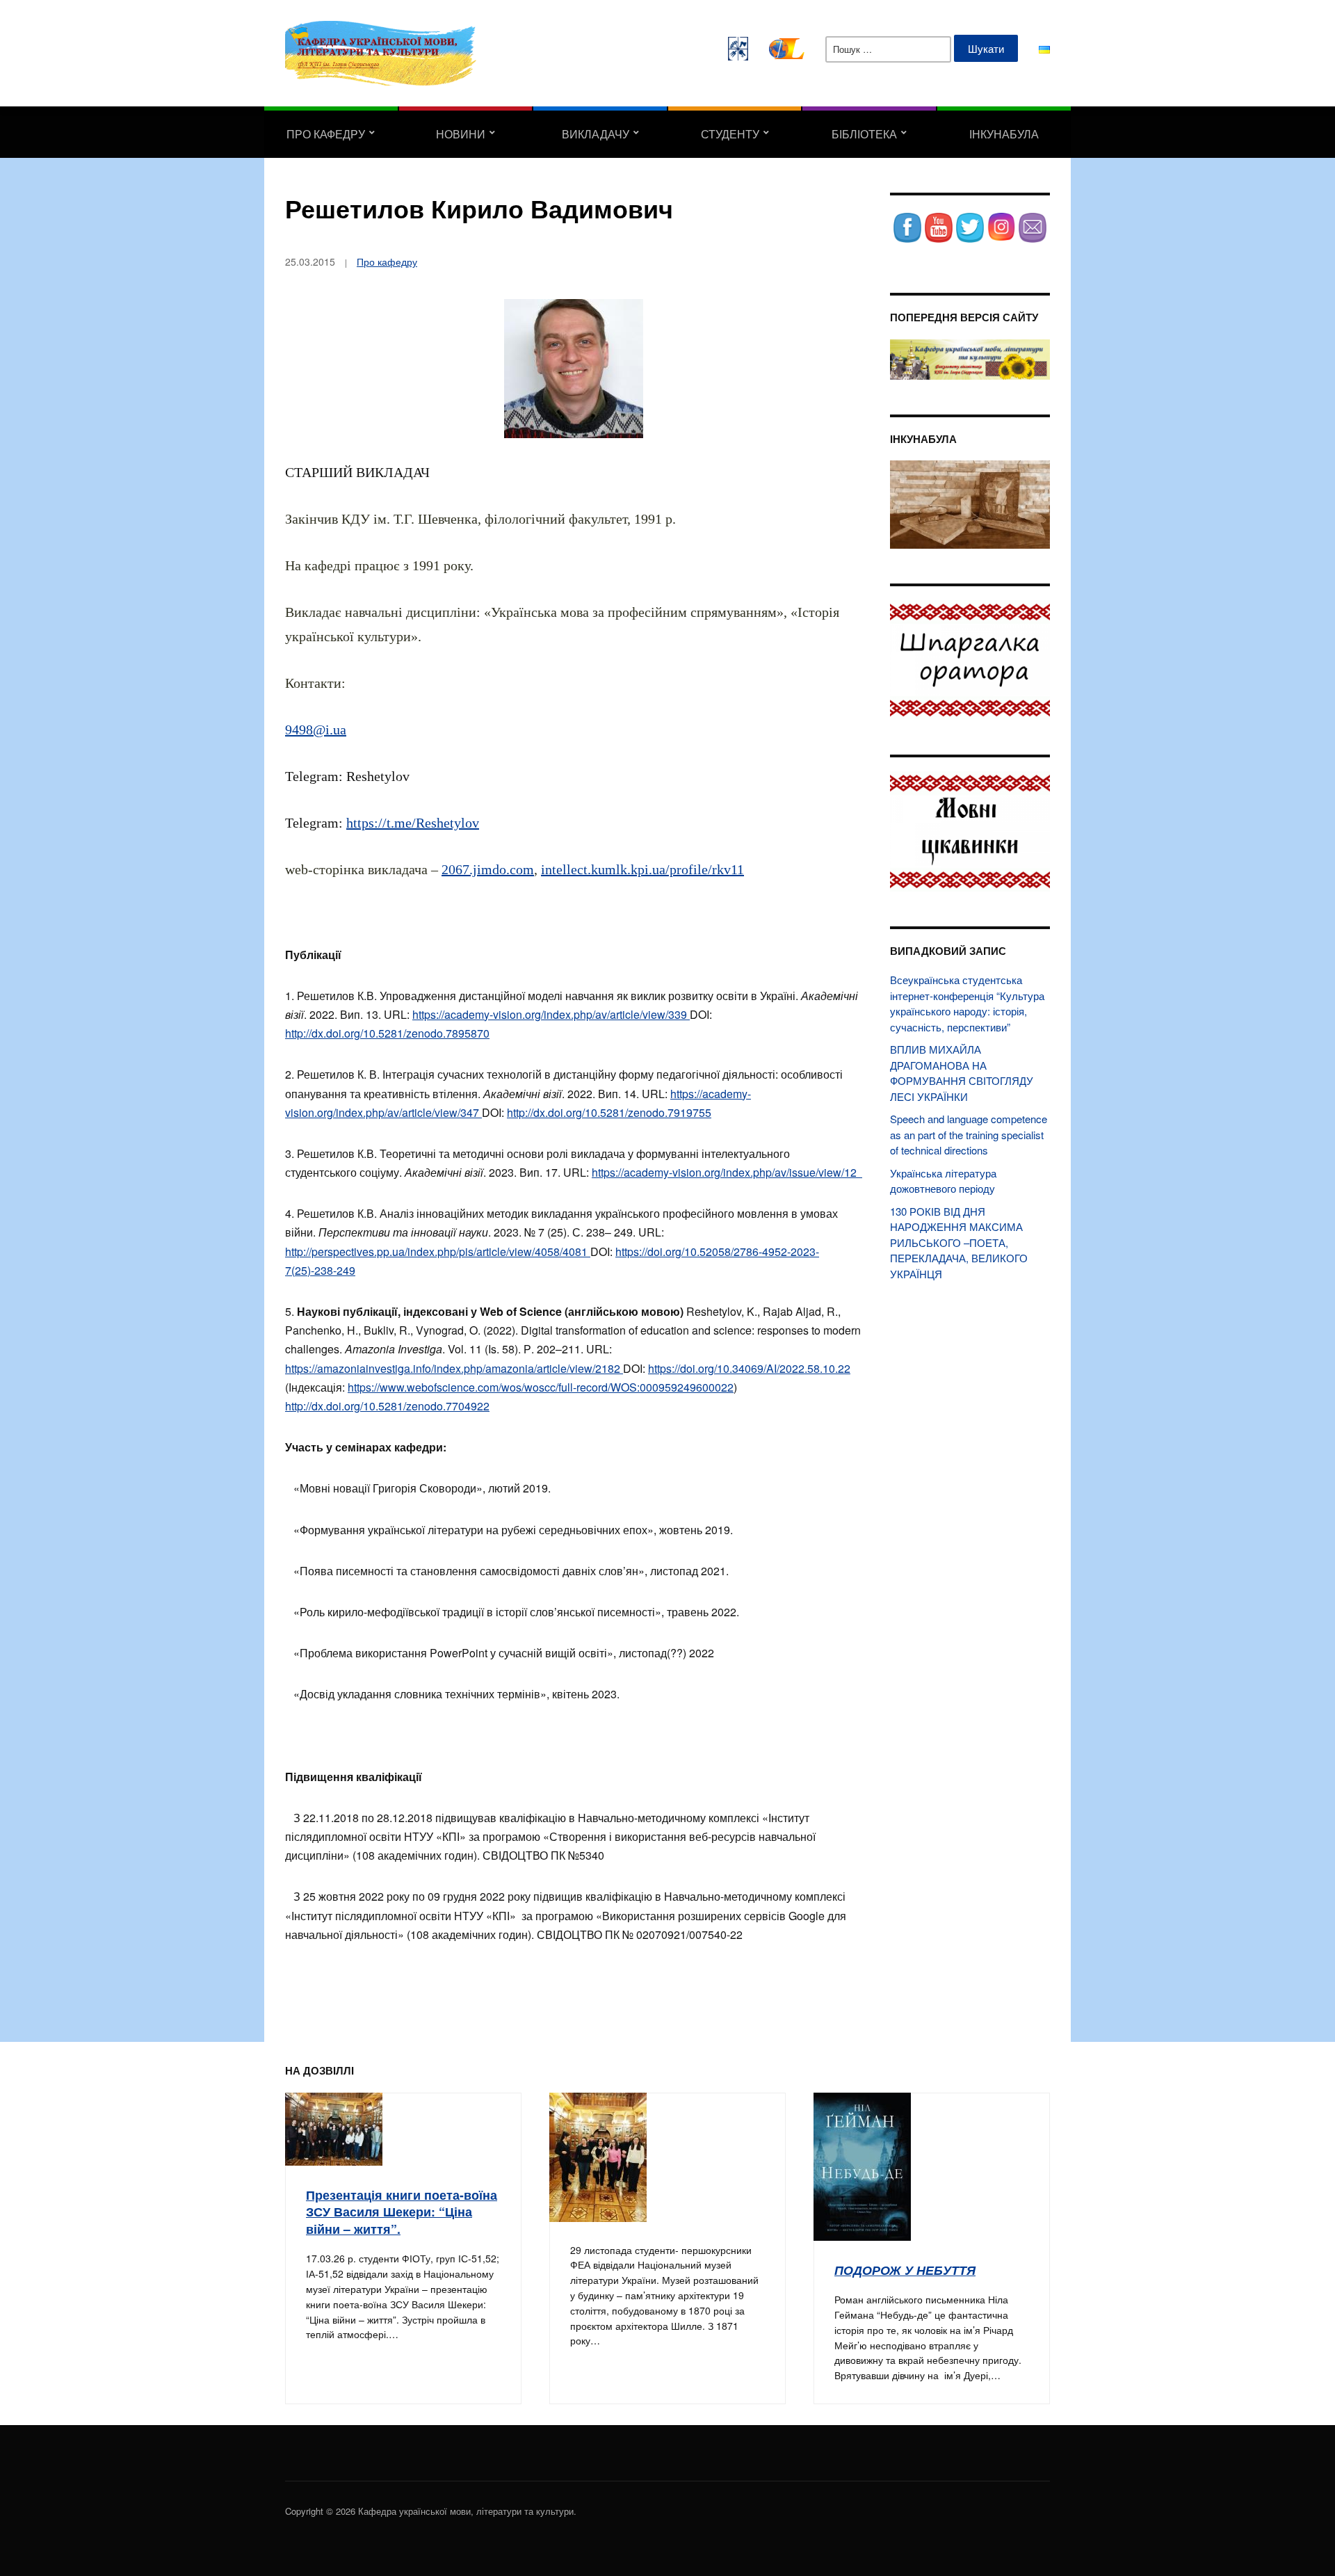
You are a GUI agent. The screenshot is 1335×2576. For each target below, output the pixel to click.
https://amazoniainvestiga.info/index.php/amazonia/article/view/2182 (454, 1368)
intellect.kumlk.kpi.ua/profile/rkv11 (642, 869)
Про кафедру (326, 134)
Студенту (730, 134)
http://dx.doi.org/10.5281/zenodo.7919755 (609, 1112)
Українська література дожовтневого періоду (943, 1181)
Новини (461, 134)
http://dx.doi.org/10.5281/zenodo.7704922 (387, 1406)
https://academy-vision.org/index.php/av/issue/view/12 (727, 1172)
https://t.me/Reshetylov (413, 823)
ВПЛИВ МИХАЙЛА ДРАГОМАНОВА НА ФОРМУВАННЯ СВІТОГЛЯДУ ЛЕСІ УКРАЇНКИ (962, 1073)
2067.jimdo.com (488, 869)
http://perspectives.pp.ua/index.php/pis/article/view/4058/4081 (438, 1251)
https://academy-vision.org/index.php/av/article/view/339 (551, 1014)
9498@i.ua (316, 730)
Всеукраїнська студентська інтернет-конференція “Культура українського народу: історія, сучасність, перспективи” (967, 1003)
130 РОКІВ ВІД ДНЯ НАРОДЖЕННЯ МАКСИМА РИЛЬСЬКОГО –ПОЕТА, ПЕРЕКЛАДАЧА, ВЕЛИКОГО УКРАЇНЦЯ (959, 1242)
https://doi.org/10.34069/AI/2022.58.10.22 (749, 1368)
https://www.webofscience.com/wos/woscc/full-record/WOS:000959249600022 (541, 1387)
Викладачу (596, 134)
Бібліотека (864, 134)
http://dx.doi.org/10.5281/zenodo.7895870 (387, 1033)
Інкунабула (1004, 134)
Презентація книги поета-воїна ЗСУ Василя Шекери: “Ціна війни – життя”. (402, 2212)
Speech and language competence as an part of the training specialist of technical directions (969, 1134)
